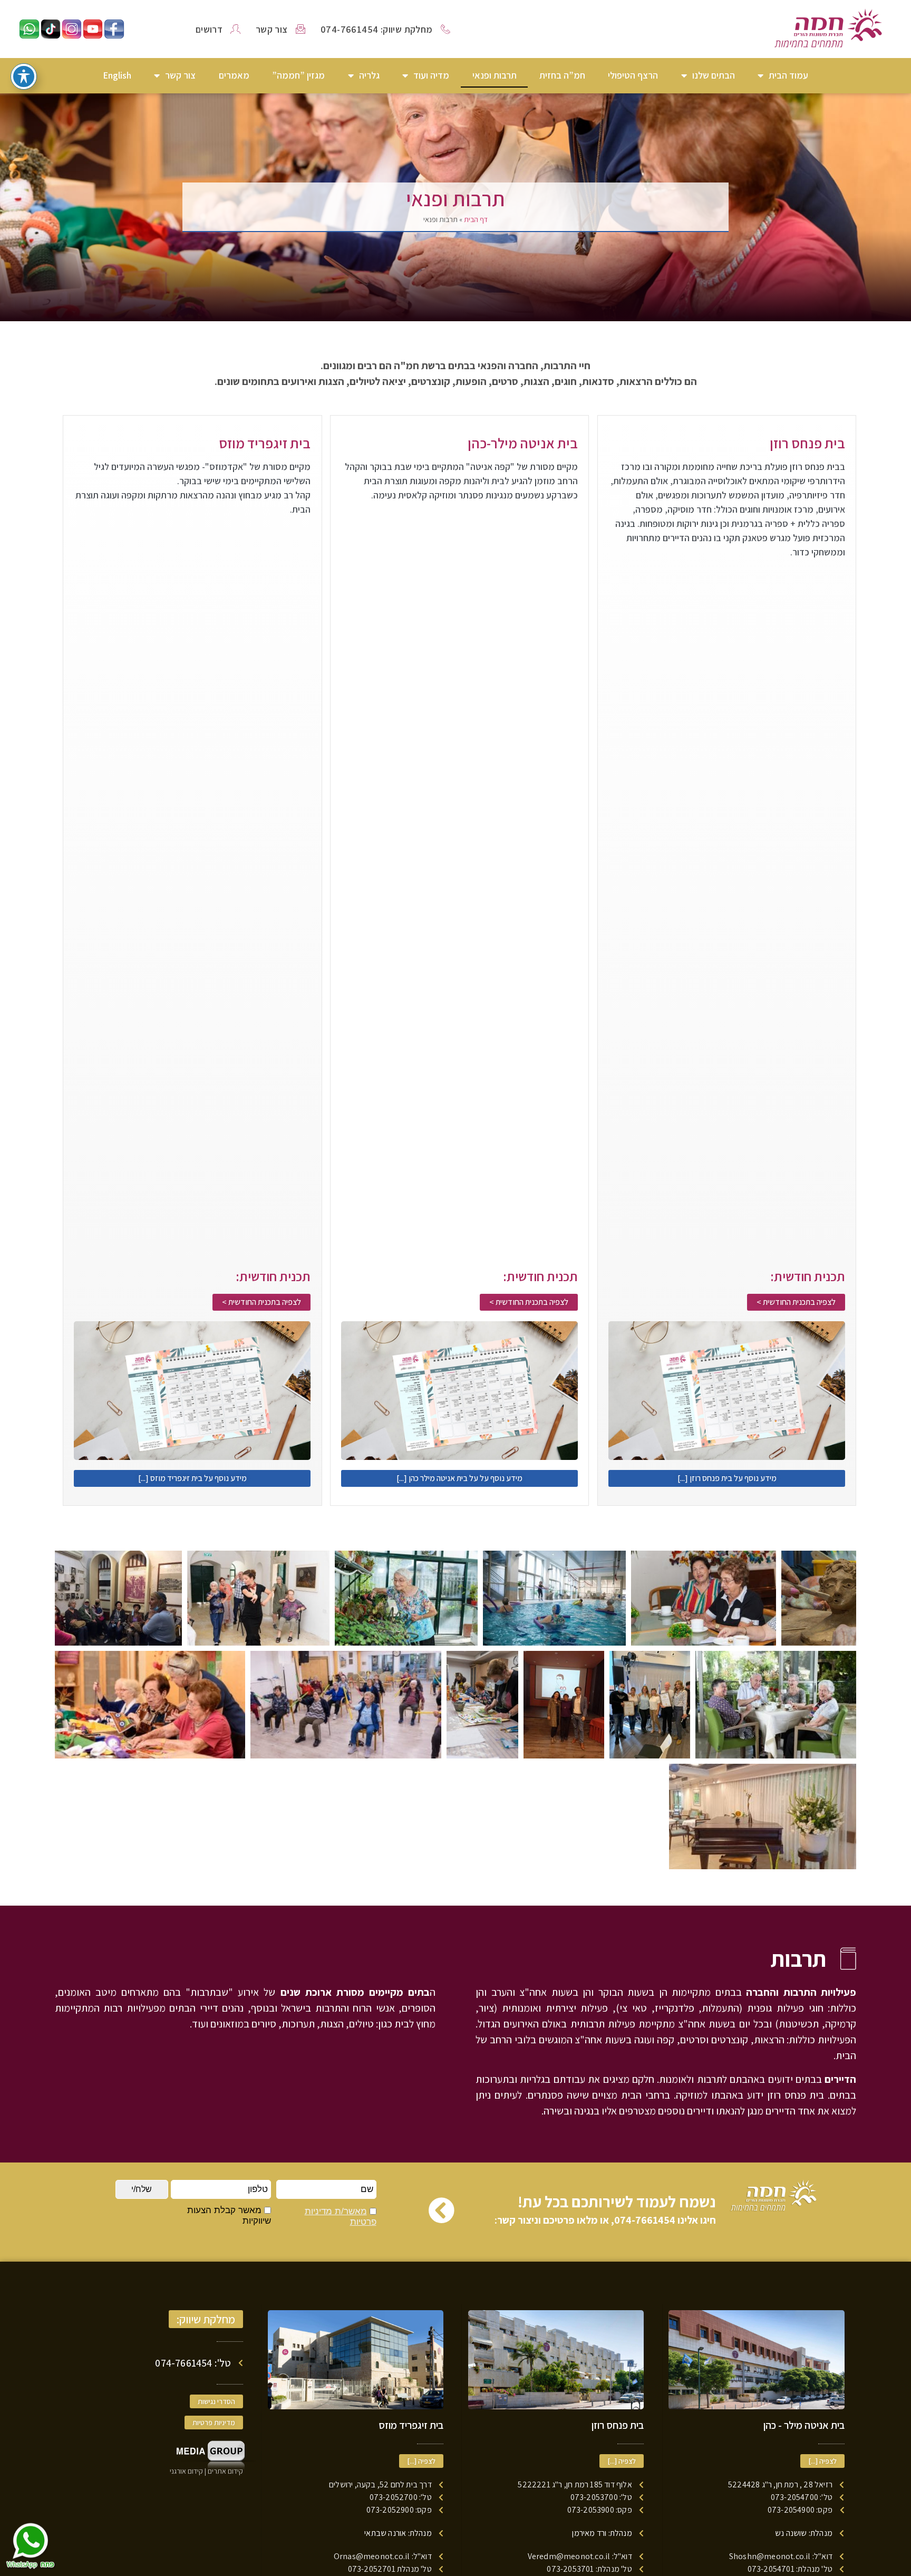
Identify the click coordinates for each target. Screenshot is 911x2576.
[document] (455, 1288)
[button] (287, 1296)
